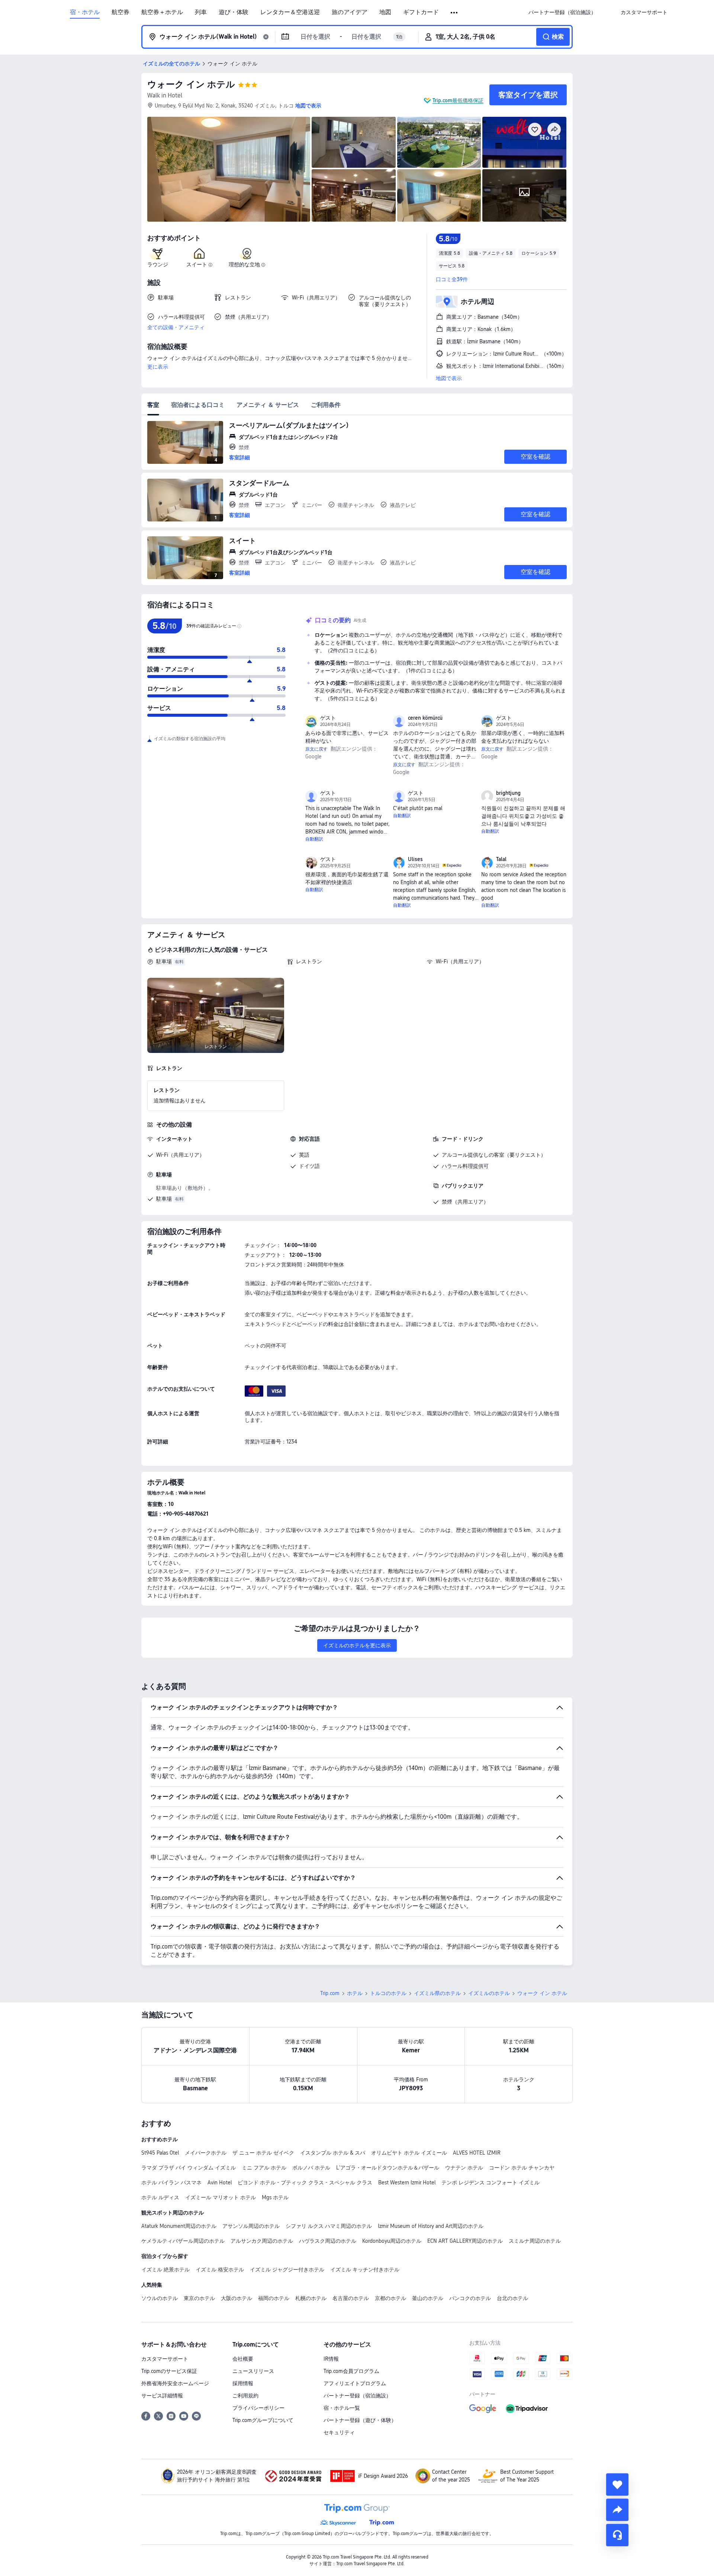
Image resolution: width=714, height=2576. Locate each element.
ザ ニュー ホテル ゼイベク (263, 2153)
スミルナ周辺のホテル (535, 2241)
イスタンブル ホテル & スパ (333, 2153)
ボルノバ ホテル (311, 2168)
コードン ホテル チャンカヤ (522, 2168)
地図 (385, 12)
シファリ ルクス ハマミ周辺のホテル (329, 2226)
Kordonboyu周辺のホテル (392, 2241)
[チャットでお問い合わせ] (617, 2535)
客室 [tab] (153, 405)
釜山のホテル (428, 2298)
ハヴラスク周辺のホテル (328, 2241)
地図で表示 (449, 378)
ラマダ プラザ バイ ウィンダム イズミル (189, 2168)
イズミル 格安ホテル (220, 2270)
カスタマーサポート (165, 2359)
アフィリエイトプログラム (355, 2383)
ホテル (355, 1993)
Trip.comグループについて (263, 2420)
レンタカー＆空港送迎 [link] (290, 12)
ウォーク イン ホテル (191, 84)
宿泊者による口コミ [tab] (198, 405)
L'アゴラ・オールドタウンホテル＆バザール (388, 2168)
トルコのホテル (388, 1993)
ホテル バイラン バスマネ (171, 2182)
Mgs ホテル (275, 2197)
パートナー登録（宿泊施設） (357, 2396)
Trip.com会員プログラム (351, 2371)
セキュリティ (339, 2432)
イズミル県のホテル (437, 1993)
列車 (201, 12)
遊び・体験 (234, 12)
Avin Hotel (220, 2182)
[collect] (617, 2485)
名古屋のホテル (351, 2298)
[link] (562, 12)
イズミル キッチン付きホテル (365, 2270)
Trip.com (330, 1993)
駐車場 (164, 961)
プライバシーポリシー (258, 2408)
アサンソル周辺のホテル (251, 2226)
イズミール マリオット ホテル (221, 2197)
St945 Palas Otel (160, 2153)
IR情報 (331, 2359)
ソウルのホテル (160, 2298)
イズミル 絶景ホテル (165, 2270)
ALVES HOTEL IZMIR (477, 2153)
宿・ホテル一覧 (342, 2408)
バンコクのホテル (470, 2298)
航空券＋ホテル (162, 12)
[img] (229, 169)
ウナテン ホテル (464, 2168)
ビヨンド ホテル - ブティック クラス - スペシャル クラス (305, 2182)
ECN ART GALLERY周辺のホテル (465, 2241)
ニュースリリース (253, 2371)
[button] (455, 13)
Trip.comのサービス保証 (169, 2371)
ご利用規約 (245, 2396)
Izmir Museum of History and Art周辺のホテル (431, 2226)
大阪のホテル (237, 2298)
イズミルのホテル (489, 1993)
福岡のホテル (274, 2298)
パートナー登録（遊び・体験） (360, 2420)
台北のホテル (512, 2298)
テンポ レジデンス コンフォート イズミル (491, 2182)
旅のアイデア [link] (350, 12)
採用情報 (243, 2383)
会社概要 (243, 2359)
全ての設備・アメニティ (176, 327)
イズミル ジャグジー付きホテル (287, 2270)
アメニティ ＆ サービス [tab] (268, 405)
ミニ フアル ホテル (264, 2168)
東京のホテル (199, 2298)
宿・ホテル (85, 12)
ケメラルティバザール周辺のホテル (183, 2241)
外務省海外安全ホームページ (175, 2383)
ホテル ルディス (160, 2197)
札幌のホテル (311, 2298)
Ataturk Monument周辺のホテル (179, 2226)
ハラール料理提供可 (465, 1166)
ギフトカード (421, 12)
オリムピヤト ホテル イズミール (409, 2153)
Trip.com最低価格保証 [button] (458, 100)
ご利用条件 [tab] (326, 405)
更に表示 (158, 367)
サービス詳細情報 (162, 2396)
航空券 (120, 12)
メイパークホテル (206, 2153)
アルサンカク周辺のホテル (262, 2241)
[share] (617, 2510)
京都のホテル (390, 2298)
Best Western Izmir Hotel (407, 2182)
